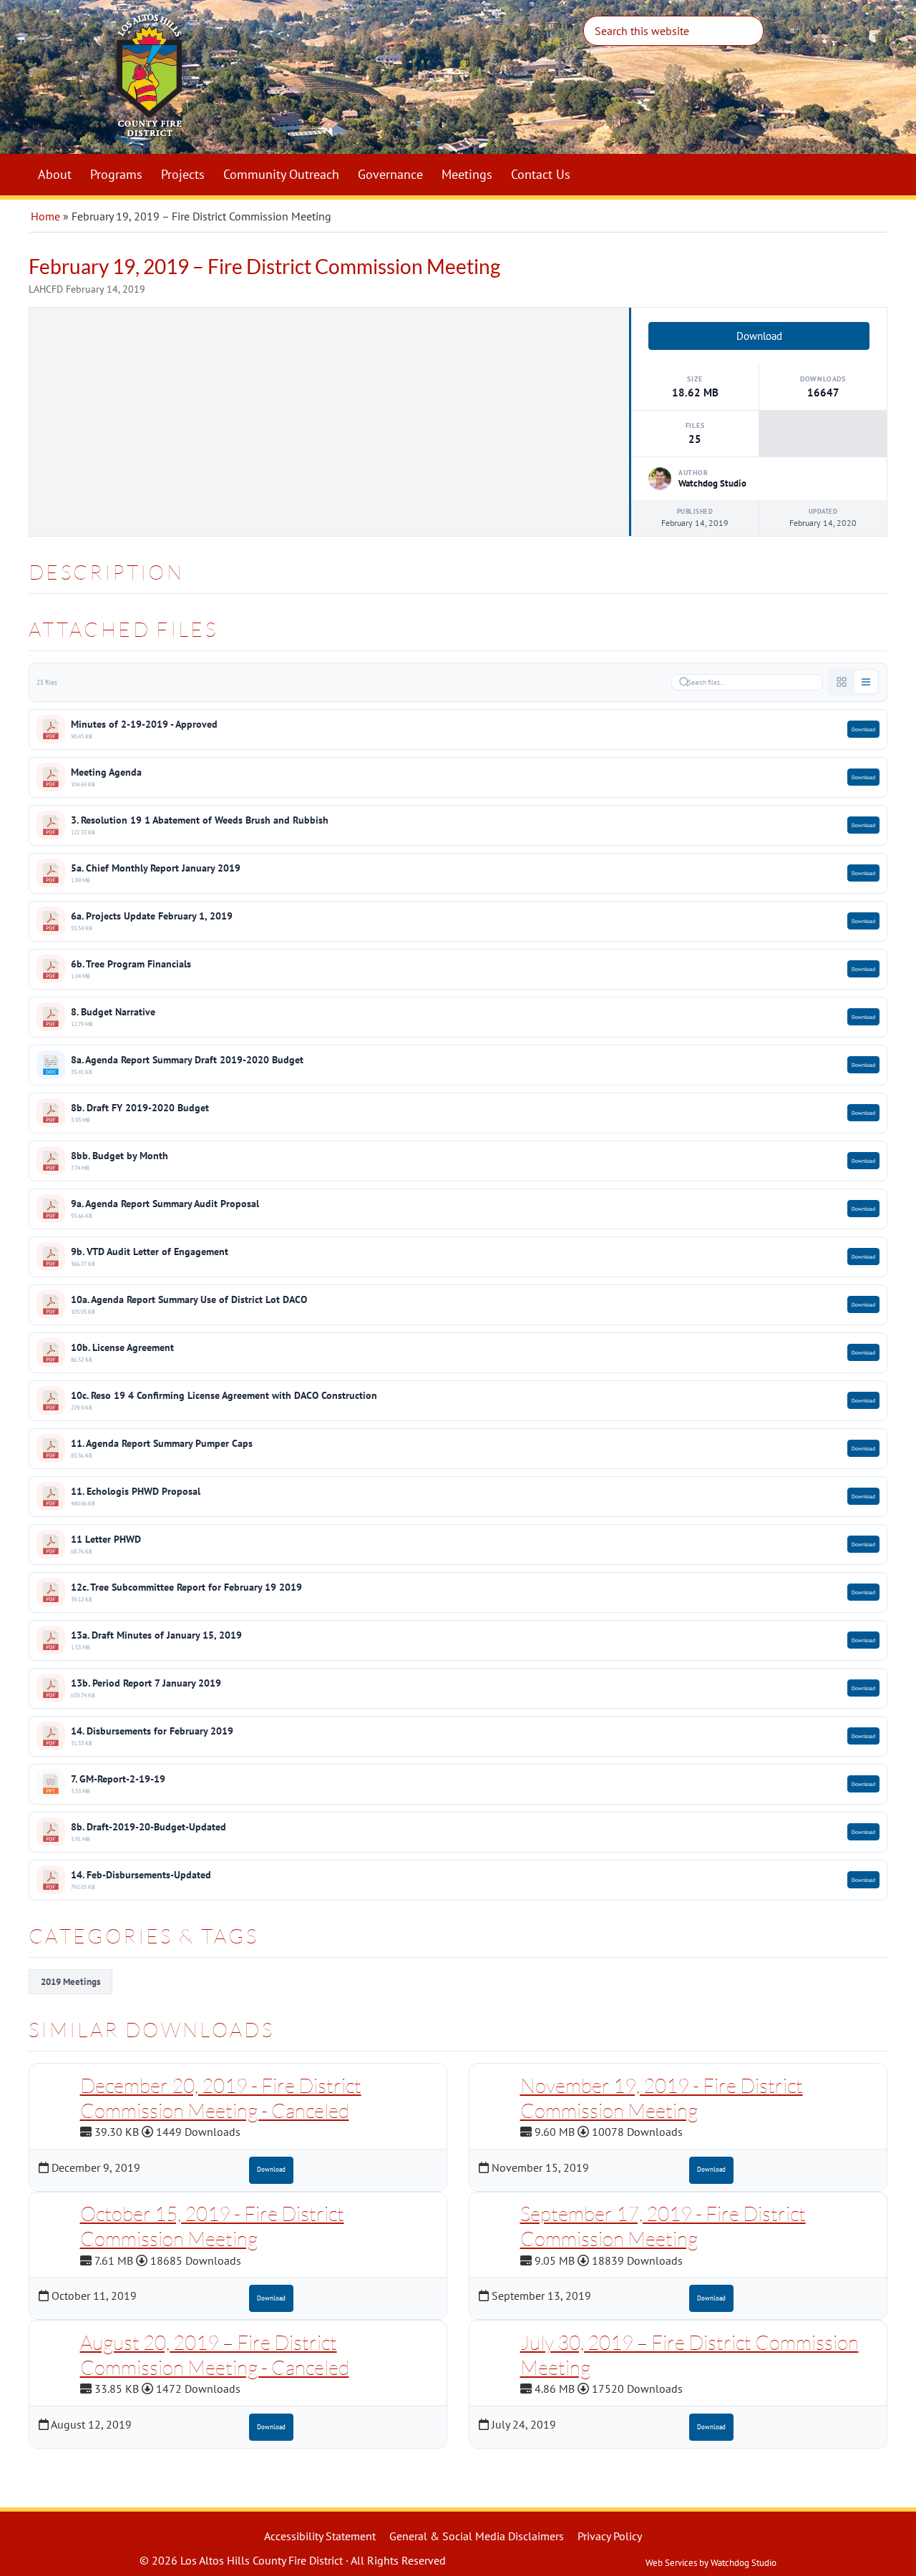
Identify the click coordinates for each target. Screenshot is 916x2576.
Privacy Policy (610, 2536)
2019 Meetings (70, 1982)
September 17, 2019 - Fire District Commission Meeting (663, 2226)
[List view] (866, 682)
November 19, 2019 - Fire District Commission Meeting (662, 2098)
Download (759, 336)
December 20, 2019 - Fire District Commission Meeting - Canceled (221, 2098)
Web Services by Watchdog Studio (711, 2563)
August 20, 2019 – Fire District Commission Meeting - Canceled (215, 2355)
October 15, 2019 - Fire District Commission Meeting (212, 2226)
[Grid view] (842, 682)
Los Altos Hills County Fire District (329, 83)
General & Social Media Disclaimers (477, 2536)
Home (45, 216)
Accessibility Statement (320, 2536)
